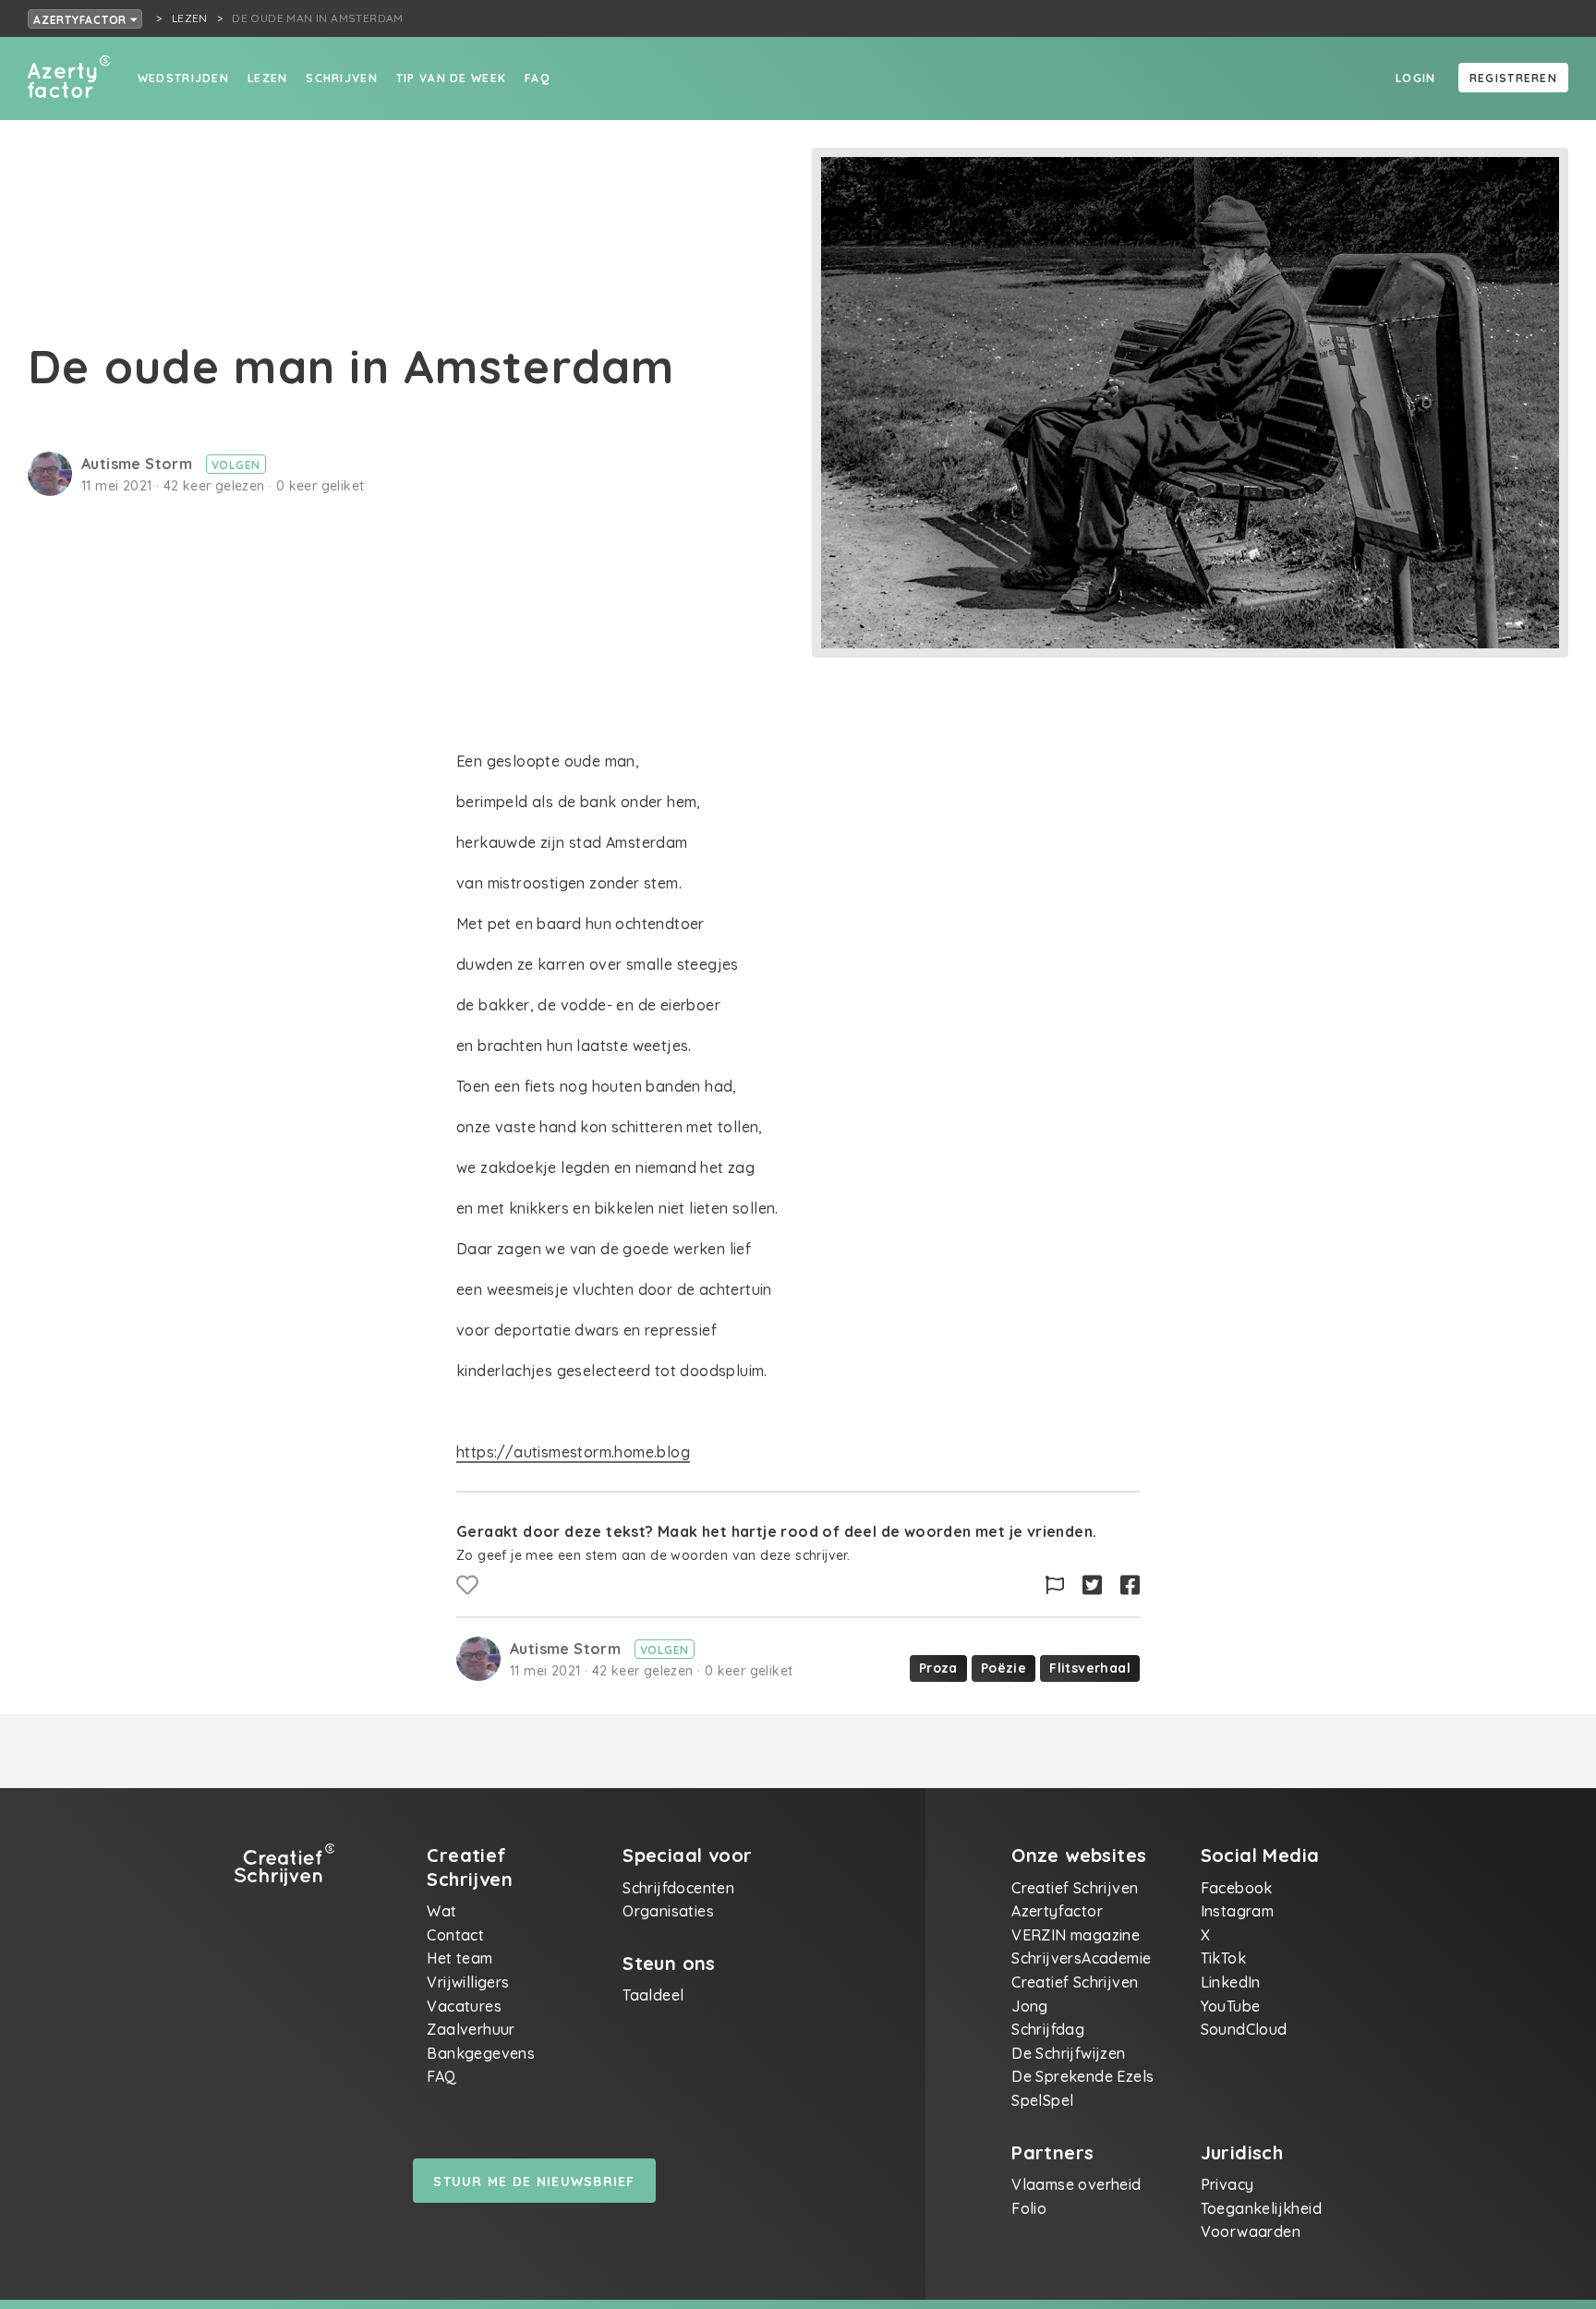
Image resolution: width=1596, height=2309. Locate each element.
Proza (938, 1668)
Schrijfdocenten (678, 1888)
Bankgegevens (481, 2053)
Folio (1029, 2208)
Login (1415, 78)
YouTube (1231, 2006)
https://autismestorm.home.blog (573, 1452)
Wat (441, 1911)
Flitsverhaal (1090, 1668)
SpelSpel (1042, 2100)
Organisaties (668, 1911)
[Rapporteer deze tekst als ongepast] (1055, 1585)
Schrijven (342, 78)
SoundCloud (1244, 2029)
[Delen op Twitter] (1092, 1585)
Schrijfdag (1048, 2029)
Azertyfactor (82, 20)
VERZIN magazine (1076, 1935)
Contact (455, 1935)
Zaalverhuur (471, 2029)
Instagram (1238, 1911)
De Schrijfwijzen (1068, 2053)
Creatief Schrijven (1075, 1888)
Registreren (1513, 78)
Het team (459, 1958)
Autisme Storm (139, 464)
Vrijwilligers (468, 1982)
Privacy (1227, 2184)
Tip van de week (451, 78)
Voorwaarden (1251, 2231)
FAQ (537, 78)
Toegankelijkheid (1261, 2208)
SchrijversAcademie (1081, 1958)
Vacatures (464, 2006)
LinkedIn (1231, 1982)
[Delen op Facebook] (1130, 1585)
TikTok (1223, 1958)
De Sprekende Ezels (1082, 2076)
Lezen (267, 78)
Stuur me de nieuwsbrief (534, 2182)
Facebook (1237, 1888)
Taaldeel (653, 1995)
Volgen (236, 465)
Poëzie (1004, 1668)
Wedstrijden (183, 78)
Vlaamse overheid (1076, 2184)
